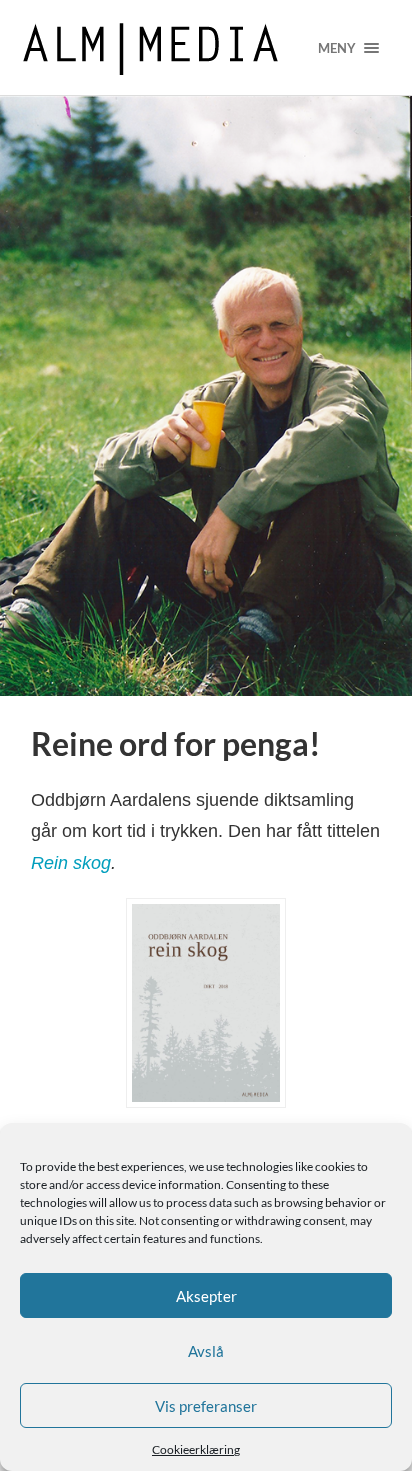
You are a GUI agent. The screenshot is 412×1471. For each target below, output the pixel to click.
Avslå (206, 1351)
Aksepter (206, 1296)
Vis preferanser (206, 1406)
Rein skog (71, 863)
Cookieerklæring (196, 1449)
